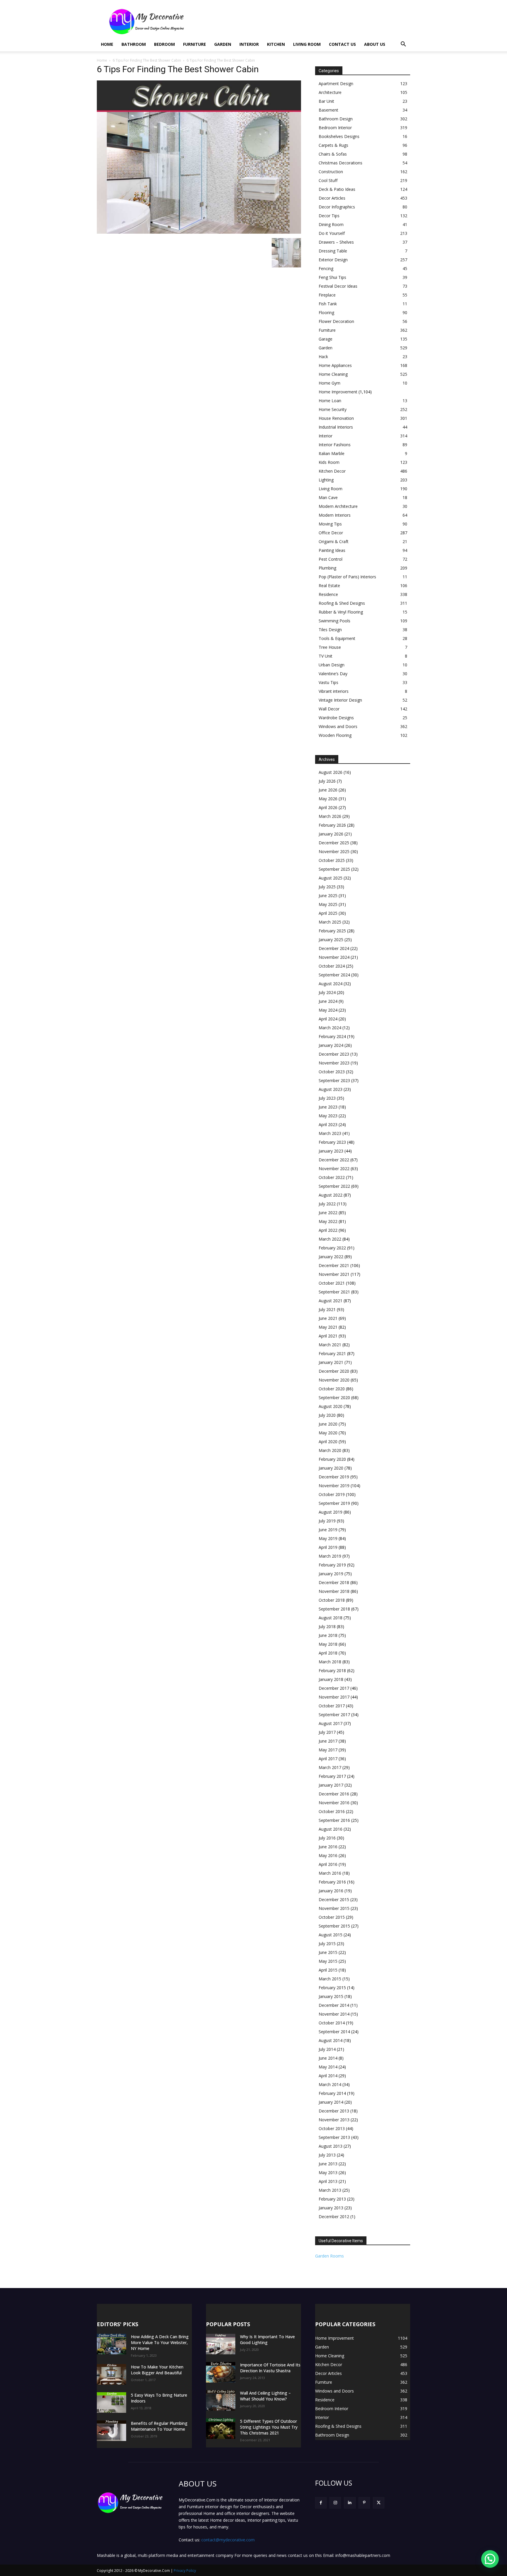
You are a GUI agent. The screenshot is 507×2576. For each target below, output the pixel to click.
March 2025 (330, 922)
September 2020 (334, 1397)
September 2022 (334, 1186)
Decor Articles (332, 198)
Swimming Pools (334, 621)
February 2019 (332, 1565)
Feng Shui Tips (332, 277)
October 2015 (332, 1917)
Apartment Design (336, 84)
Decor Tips (329, 216)
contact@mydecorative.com (228, 2540)
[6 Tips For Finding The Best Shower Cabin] (199, 232)
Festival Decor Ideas (338, 286)
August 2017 (331, 1723)
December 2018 (334, 1582)
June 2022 (328, 1213)
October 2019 (332, 1494)
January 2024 (331, 1045)
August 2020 (331, 1406)
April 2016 (328, 1864)
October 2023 (332, 1072)
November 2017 (334, 1697)
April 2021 (328, 1336)
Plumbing (327, 568)
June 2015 (328, 1952)
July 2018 (327, 1626)
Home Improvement (338, 392)
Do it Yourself (332, 233)
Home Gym (329, 383)
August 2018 (331, 1618)
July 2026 (327, 781)
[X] (379, 2503)
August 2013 (331, 2146)
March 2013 (330, 2190)
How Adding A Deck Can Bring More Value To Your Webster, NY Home (160, 2342)
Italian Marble (332, 453)
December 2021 (334, 1265)
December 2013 (334, 2111)
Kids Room (329, 462)
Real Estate (329, 586)
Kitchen (276, 44)
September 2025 (334, 869)
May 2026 (328, 799)
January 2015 (331, 1996)
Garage (326, 339)
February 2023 (332, 1142)
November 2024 (334, 957)
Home (107, 44)
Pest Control (331, 559)
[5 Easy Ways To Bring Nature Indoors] (111, 2403)
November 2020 (334, 1380)
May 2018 (328, 1644)
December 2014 (334, 2005)
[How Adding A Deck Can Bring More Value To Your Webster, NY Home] (111, 2344)
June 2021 (328, 1318)
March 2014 (330, 2084)
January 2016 (331, 1891)
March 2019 (330, 1556)
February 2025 (332, 931)
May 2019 (328, 1538)
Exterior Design (333, 260)
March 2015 (330, 1979)
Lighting (326, 480)
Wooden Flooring (335, 735)
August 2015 (331, 1935)
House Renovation (336, 418)
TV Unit (326, 656)
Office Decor (331, 533)
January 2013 (331, 2208)
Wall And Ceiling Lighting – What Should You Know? (265, 2396)
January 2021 (331, 1362)
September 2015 (334, 1926)
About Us (375, 44)
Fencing (326, 268)
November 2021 (334, 1274)
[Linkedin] (350, 2503)
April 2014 (328, 2076)
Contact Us (342, 44)
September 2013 (334, 2137)
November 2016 (334, 1803)
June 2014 (328, 2058)
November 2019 (334, 1486)
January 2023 (331, 1151)
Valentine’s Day (333, 674)
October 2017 (332, 1706)
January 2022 (331, 1257)
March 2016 (330, 1873)
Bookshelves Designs (339, 136)
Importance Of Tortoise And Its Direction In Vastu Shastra (270, 2368)
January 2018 (331, 1679)
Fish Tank (328, 304)
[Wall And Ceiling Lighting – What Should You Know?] (221, 2400)
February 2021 (332, 1353)
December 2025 (334, 843)
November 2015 (334, 1908)
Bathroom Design (336, 119)
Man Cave (328, 497)
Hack (323, 357)
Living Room (307, 44)
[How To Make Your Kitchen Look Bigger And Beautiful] (111, 2374)
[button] (403, 45)
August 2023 (331, 1089)
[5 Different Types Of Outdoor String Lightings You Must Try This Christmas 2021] (221, 2429)
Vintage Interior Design (340, 700)
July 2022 (327, 1204)
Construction (331, 172)
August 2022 (331, 1195)
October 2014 (332, 2023)
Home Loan (330, 401)
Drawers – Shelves (336, 242)
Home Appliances (335, 365)
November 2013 (334, 2120)
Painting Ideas (332, 550)
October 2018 (332, 1600)
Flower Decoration (336, 321)
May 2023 (328, 1116)
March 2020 (330, 1450)
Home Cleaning (333, 374)
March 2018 (330, 1662)
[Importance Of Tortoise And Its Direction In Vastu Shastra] (221, 2372)
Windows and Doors (338, 726)
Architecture (330, 92)
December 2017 (334, 1688)
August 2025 (331, 878)
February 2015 (332, 1988)
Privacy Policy (185, 2571)
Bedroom (164, 44)
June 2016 (328, 1847)
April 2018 (328, 1653)
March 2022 (330, 1239)
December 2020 (334, 1371)
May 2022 (328, 1221)
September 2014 (334, 2032)
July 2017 (327, 1732)
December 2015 (334, 1899)
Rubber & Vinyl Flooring (341, 612)
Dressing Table (333, 251)
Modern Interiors (335, 515)
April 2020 (328, 1442)
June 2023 (328, 1107)
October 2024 (332, 966)
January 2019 (331, 1574)
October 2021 (332, 1283)
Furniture (195, 44)
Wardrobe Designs (336, 718)
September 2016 (334, 1820)
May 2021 (328, 1327)
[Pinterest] (364, 2503)
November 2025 (334, 851)
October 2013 (332, 2128)
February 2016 (332, 1882)
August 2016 (331, 1829)
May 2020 (328, 1433)
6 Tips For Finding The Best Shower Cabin (147, 60)
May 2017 (328, 1750)
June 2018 (328, 1635)
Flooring (326, 312)
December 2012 (334, 2217)
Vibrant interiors (334, 691)
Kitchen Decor (332, 471)
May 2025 (328, 904)
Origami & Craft (334, 541)
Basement (328, 110)
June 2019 (328, 1530)
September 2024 (334, 975)
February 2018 (332, 1671)
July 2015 (327, 1944)
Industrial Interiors (336, 427)
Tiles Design (330, 630)
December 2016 (334, 1794)
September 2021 (334, 1292)
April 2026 (328, 807)
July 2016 (327, 1838)
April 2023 (328, 1124)
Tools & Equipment (337, 638)
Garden (223, 44)
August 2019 (331, 1512)
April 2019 (328, 1547)
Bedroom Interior (335, 128)
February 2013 (332, 2199)
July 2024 (327, 992)
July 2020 (327, 1415)
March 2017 (330, 1767)
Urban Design (332, 665)
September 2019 (334, 1503)
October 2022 (332, 1177)
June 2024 (328, 1001)
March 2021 (330, 1345)
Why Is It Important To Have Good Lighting (267, 2340)
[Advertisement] (303, 21)
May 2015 (328, 1961)
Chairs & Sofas (333, 154)
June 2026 (328, 790)
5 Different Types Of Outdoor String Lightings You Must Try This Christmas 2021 (269, 2427)
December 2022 (334, 1160)
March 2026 (330, 816)
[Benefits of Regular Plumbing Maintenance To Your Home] (111, 2431)
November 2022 (334, 1169)
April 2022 (328, 1230)
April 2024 (328, 1019)
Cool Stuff (328, 180)
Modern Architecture (338, 506)
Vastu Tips (328, 682)
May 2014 (328, 2067)
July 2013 (327, 2155)
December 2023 (334, 1054)
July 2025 (327, 887)
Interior (249, 44)
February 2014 (332, 2093)
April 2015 (328, 1970)
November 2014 (334, 2014)
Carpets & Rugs (333, 145)
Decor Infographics (337, 207)
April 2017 (328, 1759)
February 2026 (332, 825)
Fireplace (327, 295)
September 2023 (334, 1080)
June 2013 (328, 2164)
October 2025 (332, 860)
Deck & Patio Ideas (337, 189)
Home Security (333, 409)
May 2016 (328, 1855)
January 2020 (331, 1468)
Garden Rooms (329, 2256)
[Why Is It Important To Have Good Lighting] (221, 2344)
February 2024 (332, 1036)
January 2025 (331, 940)
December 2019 (334, 1477)
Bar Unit (326, 101)
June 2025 (328, 896)
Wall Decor (329, 709)
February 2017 (332, 1776)
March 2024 (330, 1028)
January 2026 (331, 834)
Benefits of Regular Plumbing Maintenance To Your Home (159, 2426)
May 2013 (328, 2173)
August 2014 (331, 2040)
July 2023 (327, 1098)
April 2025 (328, 913)
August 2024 (331, 984)
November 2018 (334, 1591)
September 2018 (334, 1609)
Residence (328, 594)
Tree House (330, 647)
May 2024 (328, 1010)
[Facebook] (321, 2503)
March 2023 (330, 1133)
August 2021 (331, 1301)
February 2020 (332, 1459)
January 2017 (331, 1785)
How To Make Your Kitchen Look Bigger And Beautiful (157, 2370)
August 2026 (331, 772)
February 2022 (332, 1248)
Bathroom (134, 44)
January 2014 (331, 2102)
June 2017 (328, 1741)
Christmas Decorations (340, 163)
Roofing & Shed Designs (342, 603)
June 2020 (328, 1424)
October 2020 (332, 1389)
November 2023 (334, 1063)
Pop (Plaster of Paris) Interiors (347, 577)
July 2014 (327, 2049)
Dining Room (331, 224)
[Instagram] (335, 2503)
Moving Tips (330, 524)
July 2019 (327, 1521)
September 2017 (334, 1715)
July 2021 (327, 1309)
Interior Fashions (335, 445)
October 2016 (332, 1811)
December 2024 (334, 948)
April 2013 (328, 2181)
